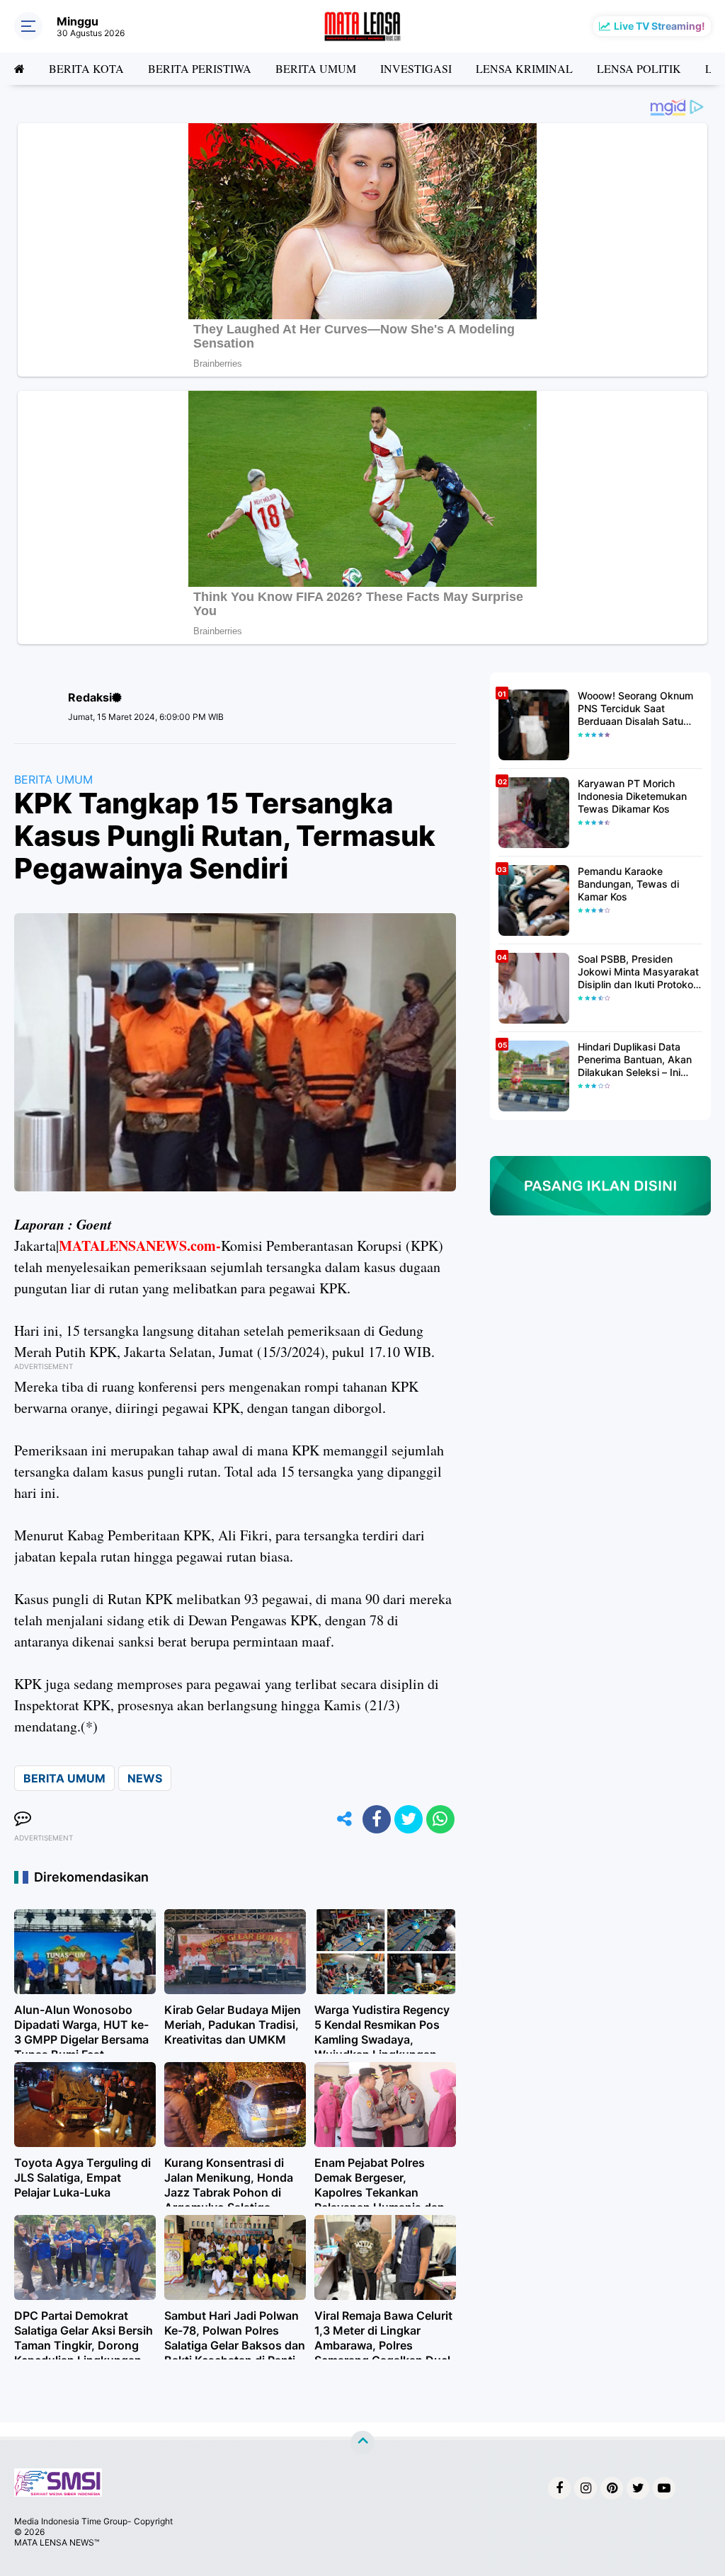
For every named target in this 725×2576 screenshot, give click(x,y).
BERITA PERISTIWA (200, 68)
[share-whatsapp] (440, 1819)
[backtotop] (362, 2443)
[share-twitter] (409, 1819)
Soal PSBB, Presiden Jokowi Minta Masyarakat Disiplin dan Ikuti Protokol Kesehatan (638, 972)
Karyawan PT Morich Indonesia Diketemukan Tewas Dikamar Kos (632, 796)
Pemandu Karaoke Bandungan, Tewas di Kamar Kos (628, 884)
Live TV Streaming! (660, 26)
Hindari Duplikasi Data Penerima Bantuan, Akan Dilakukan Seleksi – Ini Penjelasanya (635, 1060)
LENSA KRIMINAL (524, 68)
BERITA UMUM (316, 68)
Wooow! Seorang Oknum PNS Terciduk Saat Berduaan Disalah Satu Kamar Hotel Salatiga (635, 709)
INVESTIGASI (416, 68)
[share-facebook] (377, 1819)
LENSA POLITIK (639, 68)
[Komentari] (23, 1819)
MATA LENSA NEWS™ (57, 2542)
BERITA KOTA (86, 68)
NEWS (145, 1778)
